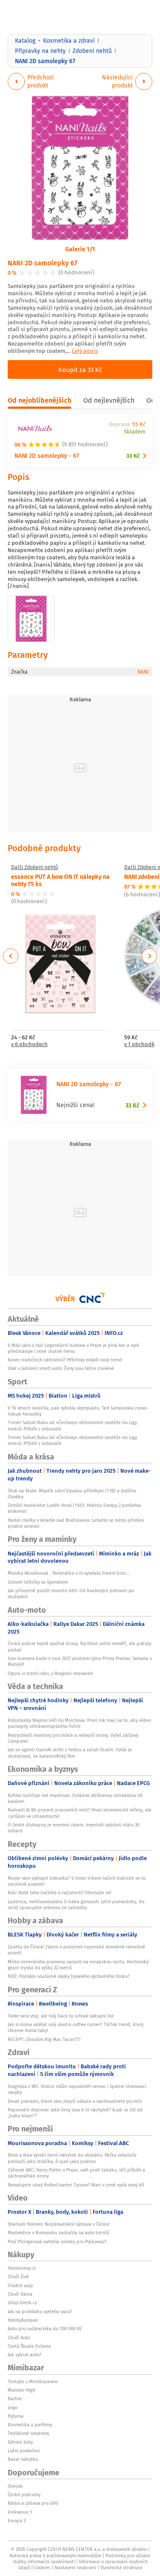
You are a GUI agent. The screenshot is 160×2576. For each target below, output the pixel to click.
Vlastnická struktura (121, 2567)
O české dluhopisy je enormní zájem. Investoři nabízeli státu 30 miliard (74, 1828)
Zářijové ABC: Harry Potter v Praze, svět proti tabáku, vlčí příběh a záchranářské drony (76, 2173)
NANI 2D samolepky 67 (42, 263)
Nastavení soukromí (75, 2567)
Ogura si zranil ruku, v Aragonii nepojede (50, 1673)
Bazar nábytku (23, 2459)
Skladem (135, 432)
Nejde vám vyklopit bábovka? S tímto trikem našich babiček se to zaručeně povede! (77, 1881)
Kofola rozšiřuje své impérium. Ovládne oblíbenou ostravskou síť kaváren (75, 1798)
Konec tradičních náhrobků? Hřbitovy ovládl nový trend (65, 1360)
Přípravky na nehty (40, 51)
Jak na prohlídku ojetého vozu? (40, 2311)
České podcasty (24, 2495)
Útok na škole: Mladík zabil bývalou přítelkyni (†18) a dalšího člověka (72, 1494)
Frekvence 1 (20, 2512)
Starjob (15, 2486)
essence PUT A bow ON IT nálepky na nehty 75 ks (60, 880)
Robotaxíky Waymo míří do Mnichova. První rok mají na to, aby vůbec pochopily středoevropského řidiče (80, 1723)
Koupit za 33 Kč (80, 369)
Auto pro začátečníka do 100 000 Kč (45, 2329)
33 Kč (133, 456)
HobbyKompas (23, 2320)
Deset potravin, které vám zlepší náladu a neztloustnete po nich (75, 2101)
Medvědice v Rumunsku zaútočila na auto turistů (58, 2233)
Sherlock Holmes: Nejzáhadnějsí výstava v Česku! (59, 2224)
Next (149, 956)
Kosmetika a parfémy (30, 2425)
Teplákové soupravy (28, 2433)
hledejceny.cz (22, 2268)
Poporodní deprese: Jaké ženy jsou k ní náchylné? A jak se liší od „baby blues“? (75, 2113)
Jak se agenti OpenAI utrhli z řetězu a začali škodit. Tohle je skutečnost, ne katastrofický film (70, 1753)
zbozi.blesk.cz (22, 2303)
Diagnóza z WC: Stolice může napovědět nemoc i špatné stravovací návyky (77, 2089)
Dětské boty (20, 2442)
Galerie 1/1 (80, 249)
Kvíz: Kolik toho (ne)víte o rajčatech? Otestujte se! (60, 1893)
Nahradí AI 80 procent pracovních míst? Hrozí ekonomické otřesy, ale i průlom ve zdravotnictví (80, 1813)
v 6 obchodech (29, 1045)
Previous (11, 956)
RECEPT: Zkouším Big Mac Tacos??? (44, 2039)
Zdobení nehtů (92, 51)
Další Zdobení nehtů (35, 867)
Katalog (25, 41)
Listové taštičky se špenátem (38, 1582)
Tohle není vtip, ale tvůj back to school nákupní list (61, 2016)
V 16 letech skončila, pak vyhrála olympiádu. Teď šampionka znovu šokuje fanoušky (77, 1411)
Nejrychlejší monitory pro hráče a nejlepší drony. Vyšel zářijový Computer (73, 1738)
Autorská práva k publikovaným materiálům (55, 2556)
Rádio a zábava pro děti (33, 2503)
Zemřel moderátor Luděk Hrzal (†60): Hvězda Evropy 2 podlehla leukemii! (74, 1508)
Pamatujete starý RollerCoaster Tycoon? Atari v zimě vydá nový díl (76, 2185)
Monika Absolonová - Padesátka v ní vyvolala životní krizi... (69, 1573)
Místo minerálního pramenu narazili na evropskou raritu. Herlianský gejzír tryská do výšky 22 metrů (78, 1965)
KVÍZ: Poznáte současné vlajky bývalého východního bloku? (69, 1976)
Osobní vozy (20, 2285)
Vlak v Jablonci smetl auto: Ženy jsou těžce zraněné (61, 1368)
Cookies (42, 2567)
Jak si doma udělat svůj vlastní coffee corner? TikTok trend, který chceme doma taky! (76, 2027)
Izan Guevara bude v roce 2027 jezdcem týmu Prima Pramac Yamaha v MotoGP (80, 1661)
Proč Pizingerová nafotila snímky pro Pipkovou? (57, 2242)
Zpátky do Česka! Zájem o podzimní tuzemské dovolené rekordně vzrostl (76, 1950)
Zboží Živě (18, 2277)
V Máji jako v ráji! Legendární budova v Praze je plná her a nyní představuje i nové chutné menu (73, 1348)
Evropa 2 (17, 2521)
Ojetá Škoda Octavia (29, 2346)
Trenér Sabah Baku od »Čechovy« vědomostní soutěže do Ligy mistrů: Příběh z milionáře (72, 1425)
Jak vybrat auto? (25, 2355)
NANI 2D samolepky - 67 (47, 455)
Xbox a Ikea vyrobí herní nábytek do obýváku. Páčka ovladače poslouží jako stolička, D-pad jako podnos (72, 2158)
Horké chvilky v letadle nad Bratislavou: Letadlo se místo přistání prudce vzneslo (76, 1523)
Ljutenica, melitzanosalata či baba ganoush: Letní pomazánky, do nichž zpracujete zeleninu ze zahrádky (76, 1904)
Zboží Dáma (20, 2294)
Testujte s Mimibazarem (33, 2381)
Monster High (22, 2390)
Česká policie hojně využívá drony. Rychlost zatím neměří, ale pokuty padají (79, 1646)
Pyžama (16, 2416)
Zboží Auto (19, 2338)
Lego (13, 2407)
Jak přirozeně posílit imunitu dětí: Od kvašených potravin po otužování (71, 1593)
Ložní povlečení (24, 2451)
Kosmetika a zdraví (69, 41)
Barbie (15, 2399)
